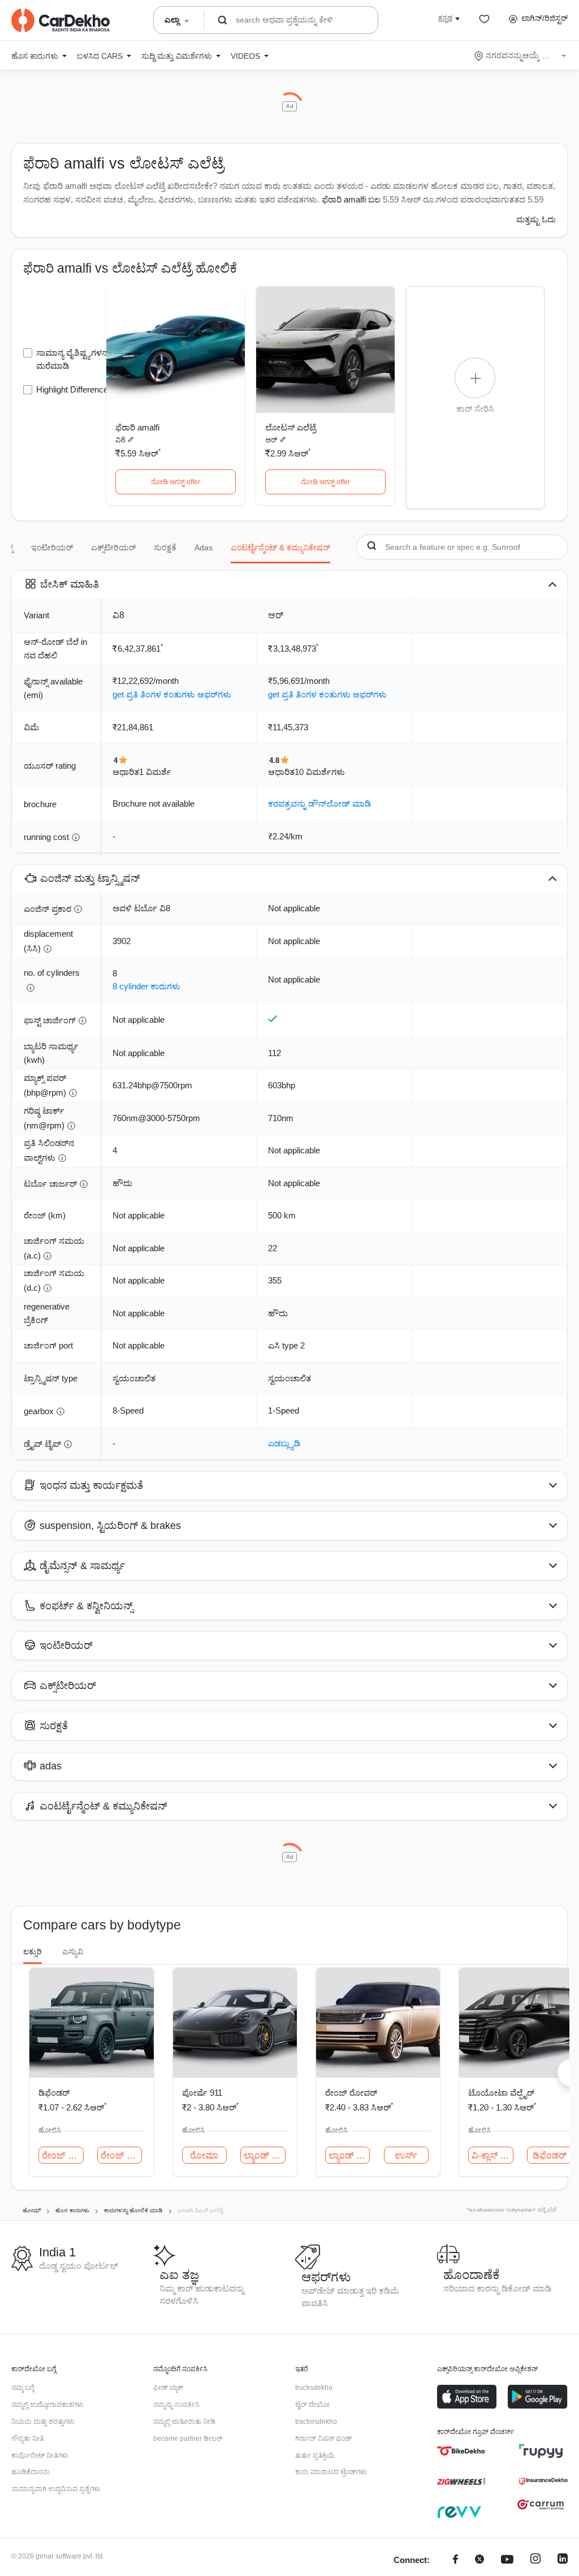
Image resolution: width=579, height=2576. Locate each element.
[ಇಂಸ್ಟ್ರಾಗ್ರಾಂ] (535, 2560)
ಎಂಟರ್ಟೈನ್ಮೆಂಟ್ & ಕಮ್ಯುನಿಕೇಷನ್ (280, 548)
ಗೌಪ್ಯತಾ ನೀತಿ (27, 2439)
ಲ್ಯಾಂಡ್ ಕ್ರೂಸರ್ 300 (265, 2155)
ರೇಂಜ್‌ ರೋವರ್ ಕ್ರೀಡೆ (122, 2155)
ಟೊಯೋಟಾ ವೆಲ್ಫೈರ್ (501, 2093)
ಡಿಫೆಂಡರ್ (54, 2093)
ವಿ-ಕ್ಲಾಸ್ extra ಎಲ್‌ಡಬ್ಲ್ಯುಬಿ (492, 2155)
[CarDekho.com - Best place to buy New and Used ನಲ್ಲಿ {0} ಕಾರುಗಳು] (61, 20)
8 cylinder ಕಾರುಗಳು (146, 986)
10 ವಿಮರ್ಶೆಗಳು (320, 772)
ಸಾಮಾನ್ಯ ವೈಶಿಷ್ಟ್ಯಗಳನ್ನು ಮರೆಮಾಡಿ (74, 359)
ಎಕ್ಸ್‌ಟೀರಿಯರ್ (113, 548)
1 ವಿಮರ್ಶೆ (155, 772)
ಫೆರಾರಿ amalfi (137, 427)
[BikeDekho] (461, 2451)
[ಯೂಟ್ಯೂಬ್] (507, 2560)
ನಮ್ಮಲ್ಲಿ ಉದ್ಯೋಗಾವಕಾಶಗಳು (47, 2405)
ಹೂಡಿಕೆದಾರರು (31, 2472)
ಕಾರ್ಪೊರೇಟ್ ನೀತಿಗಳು (40, 2456)
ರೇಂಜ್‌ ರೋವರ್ (63, 2155)
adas (204, 548)
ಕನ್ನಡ (445, 18)
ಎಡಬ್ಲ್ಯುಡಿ (284, 1443)
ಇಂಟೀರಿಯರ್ (52, 548)
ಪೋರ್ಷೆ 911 (202, 2093)
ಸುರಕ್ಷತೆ (165, 548)
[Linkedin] (563, 2560)
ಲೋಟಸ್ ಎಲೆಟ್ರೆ (291, 427)
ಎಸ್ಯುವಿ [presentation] (73, 1952)
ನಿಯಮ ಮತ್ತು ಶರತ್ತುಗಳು (43, 2422)
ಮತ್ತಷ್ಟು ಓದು (536, 219)
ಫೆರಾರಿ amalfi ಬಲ (351, 199)
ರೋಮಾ (204, 2155)
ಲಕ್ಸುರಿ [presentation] (33, 1952)
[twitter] (479, 2560)
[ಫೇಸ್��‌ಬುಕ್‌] (455, 2560)
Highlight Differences (74, 389)
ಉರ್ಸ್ (406, 2155)
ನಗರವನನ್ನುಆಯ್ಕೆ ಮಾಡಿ (521, 55)
